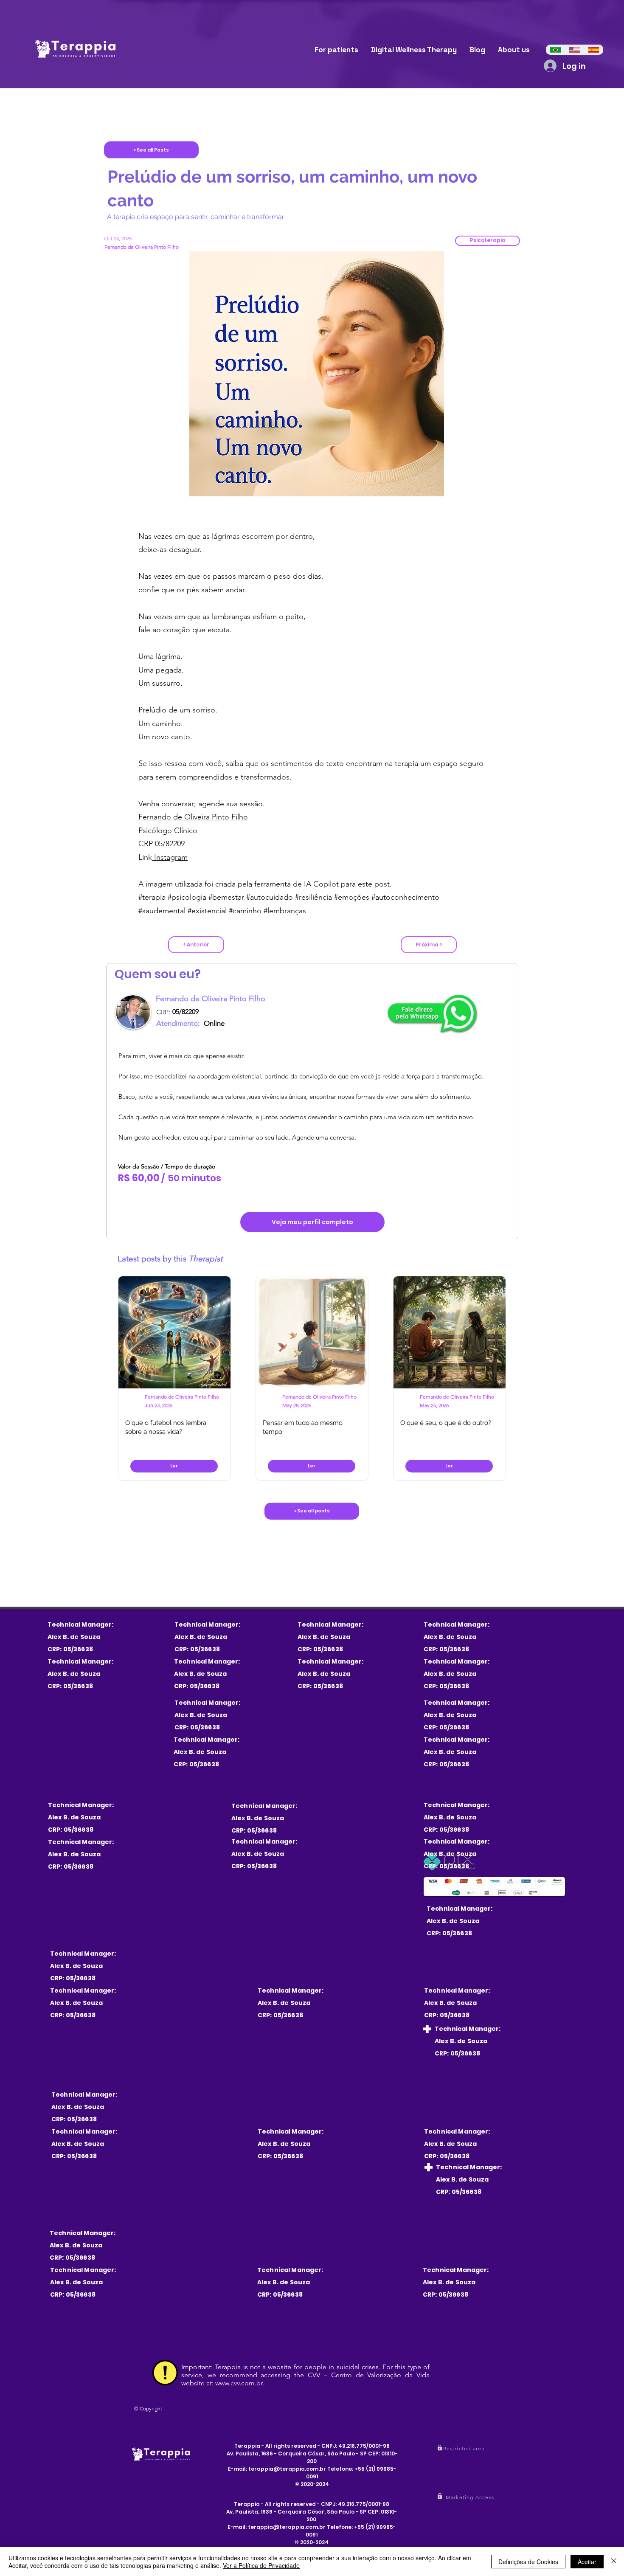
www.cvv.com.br (239, 2383)
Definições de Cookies (528, 2562)
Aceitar (587, 2562)
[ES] (594, 50)
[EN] (575, 50)
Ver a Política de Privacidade (261, 2565)
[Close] (614, 2562)
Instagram (170, 857)
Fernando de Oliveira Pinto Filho (193, 817)
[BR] (555, 50)
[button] (488, 241)
